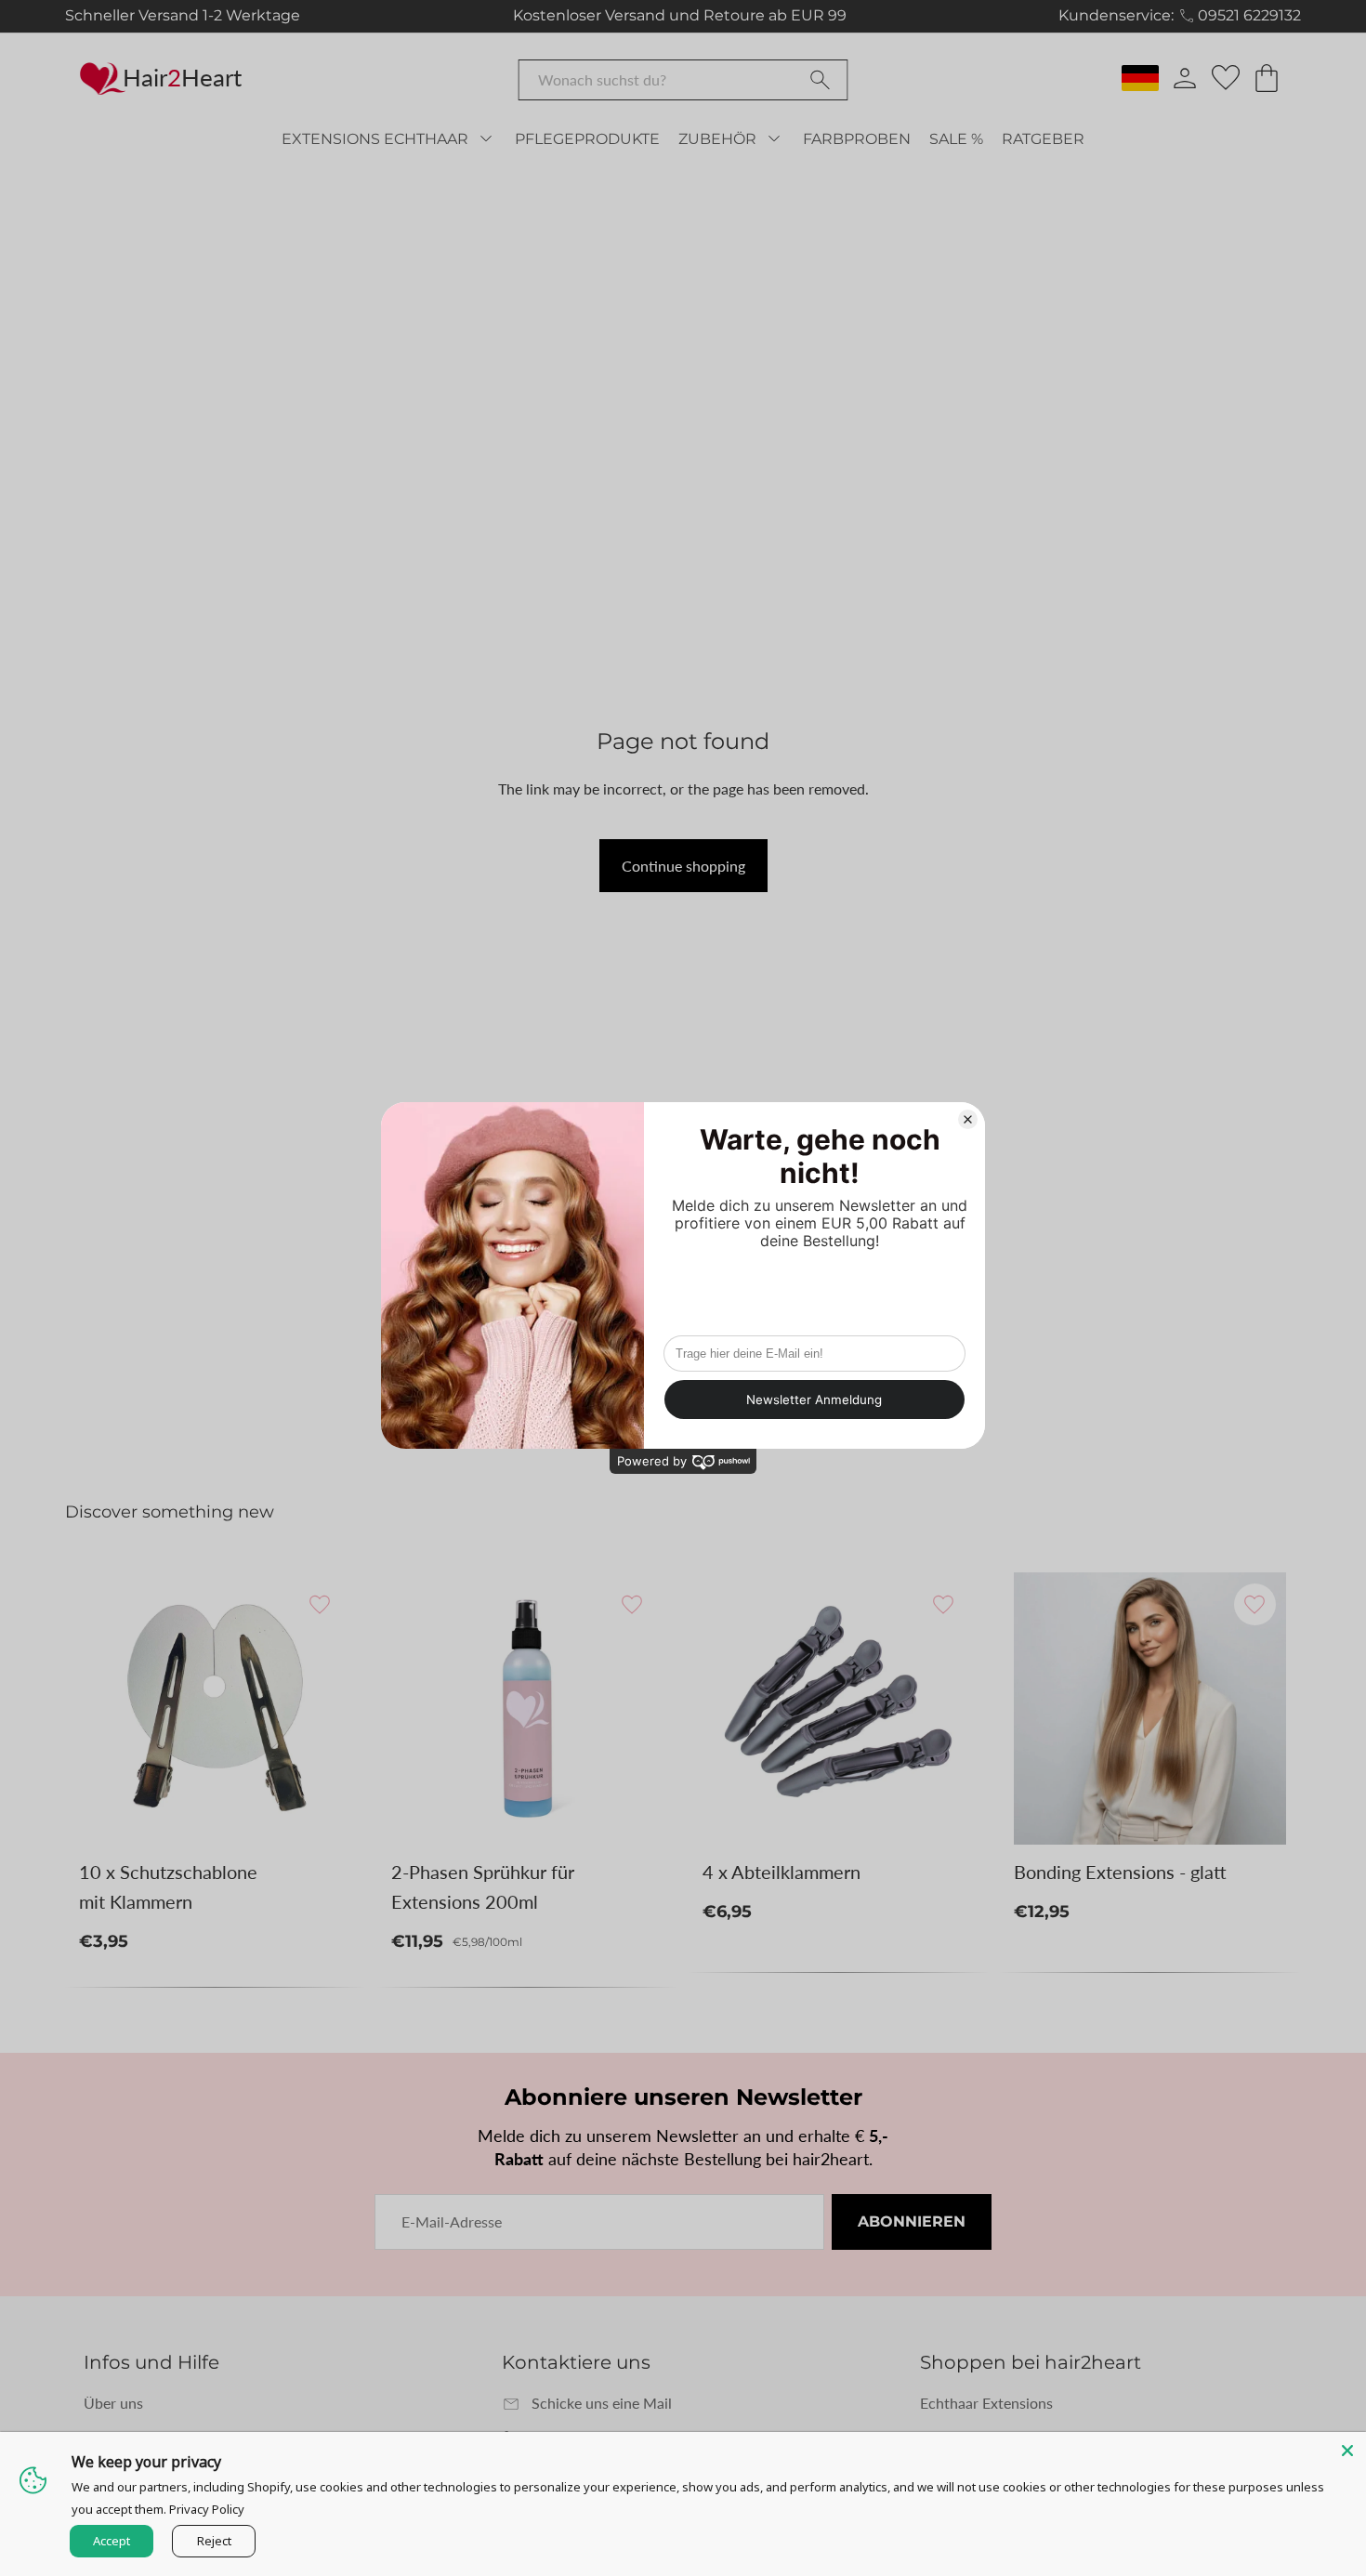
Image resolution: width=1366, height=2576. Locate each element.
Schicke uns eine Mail (602, 2403)
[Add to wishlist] (320, 1604)
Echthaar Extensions (986, 2403)
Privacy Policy (207, 2509)
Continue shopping (683, 866)
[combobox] (683, 80)
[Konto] (1185, 78)
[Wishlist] (1226, 78)
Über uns (113, 2403)
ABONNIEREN (912, 2221)
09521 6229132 (1249, 16)
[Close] (1347, 2451)
